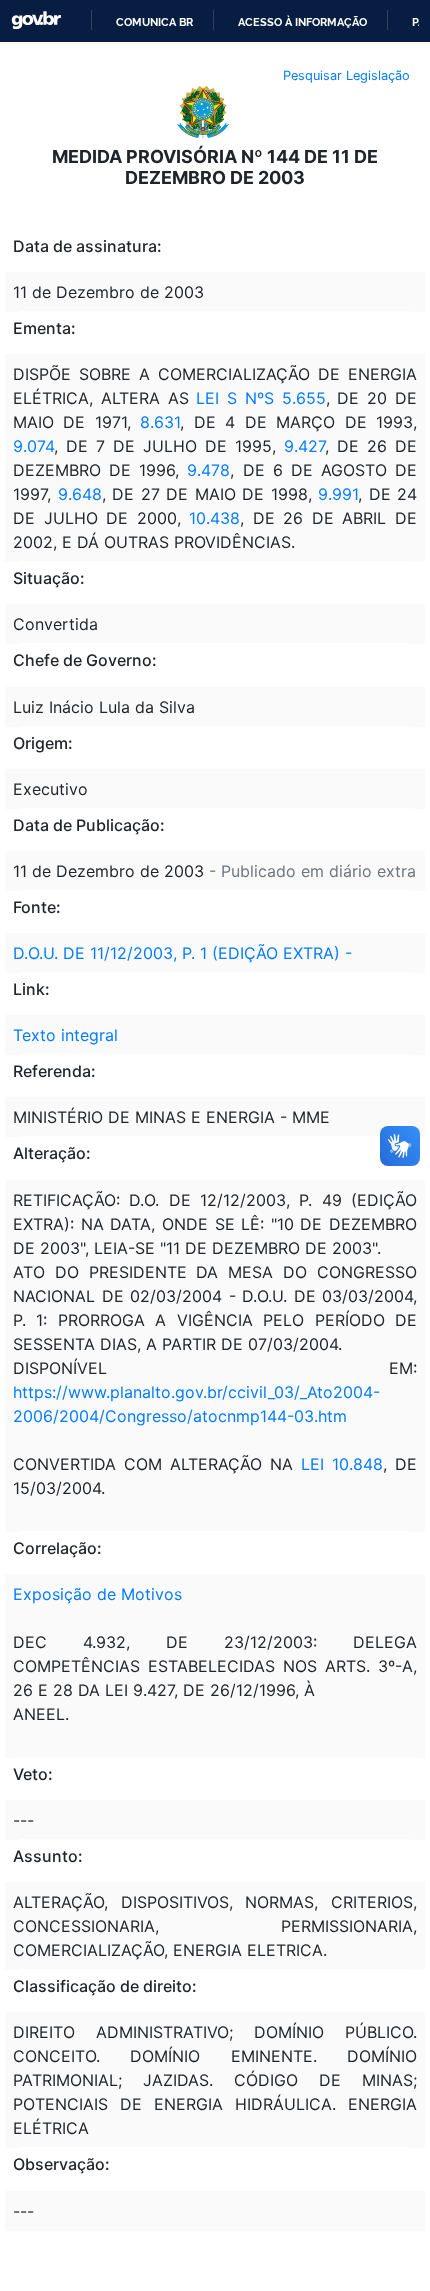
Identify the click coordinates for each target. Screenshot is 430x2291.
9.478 (208, 470)
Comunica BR (154, 22)
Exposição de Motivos (97, 1594)
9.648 (80, 494)
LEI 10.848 (342, 1464)
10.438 (214, 518)
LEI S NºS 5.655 (260, 398)
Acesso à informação (302, 22)
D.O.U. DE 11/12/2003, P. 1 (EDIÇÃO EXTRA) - (182, 953)
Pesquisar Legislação (346, 75)
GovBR (36, 20)
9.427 (304, 446)
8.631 (160, 422)
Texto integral (65, 1035)
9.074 (33, 446)
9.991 (338, 494)
